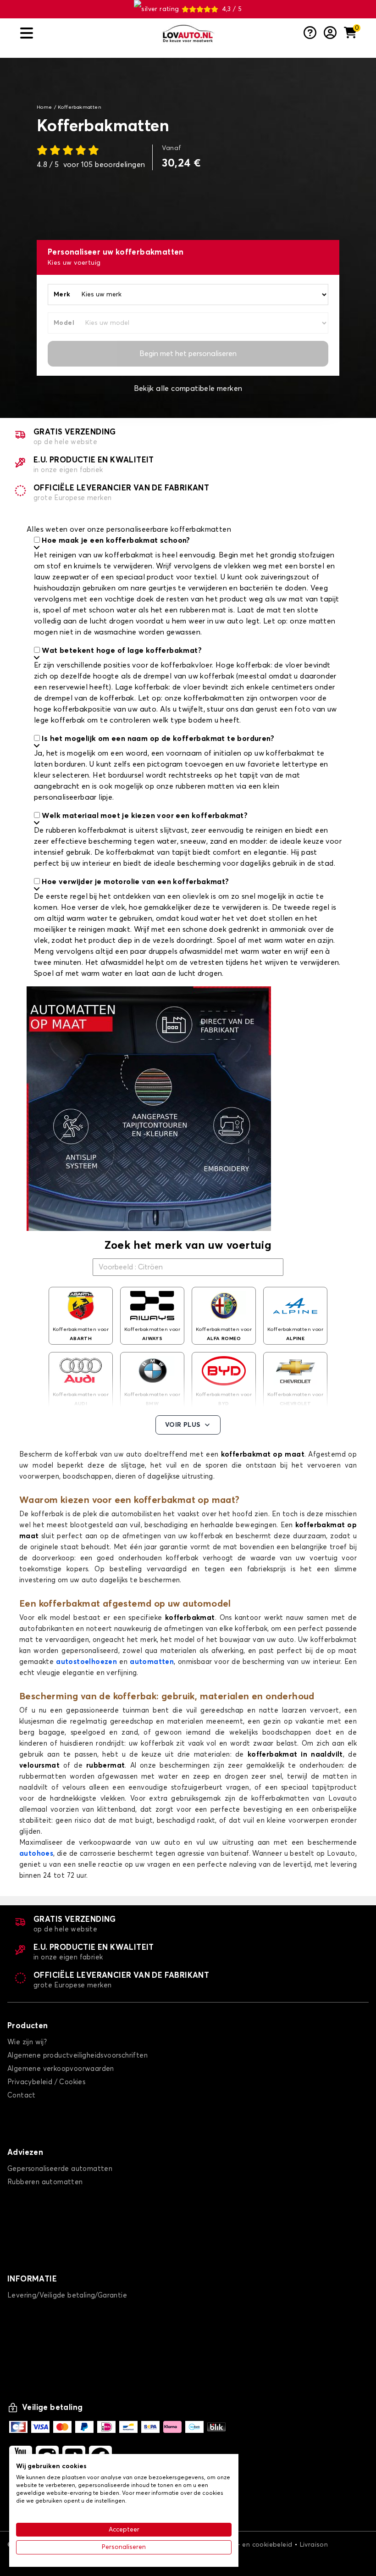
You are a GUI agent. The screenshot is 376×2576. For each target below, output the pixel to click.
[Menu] (87, 33)
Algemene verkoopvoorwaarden (61, 2069)
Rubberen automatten (45, 2182)
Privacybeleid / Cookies (46, 2082)
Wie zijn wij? (27, 2042)
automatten (152, 1662)
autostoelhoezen (86, 1662)
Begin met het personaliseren (188, 354)
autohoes (36, 1854)
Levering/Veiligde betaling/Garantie (67, 2295)
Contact (22, 2095)
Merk (62, 295)
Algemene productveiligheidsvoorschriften (77, 2056)
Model (64, 323)
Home (44, 107)
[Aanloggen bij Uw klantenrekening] (330, 33)
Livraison (314, 2545)
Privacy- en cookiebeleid (254, 2545)
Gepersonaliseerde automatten (60, 2169)
